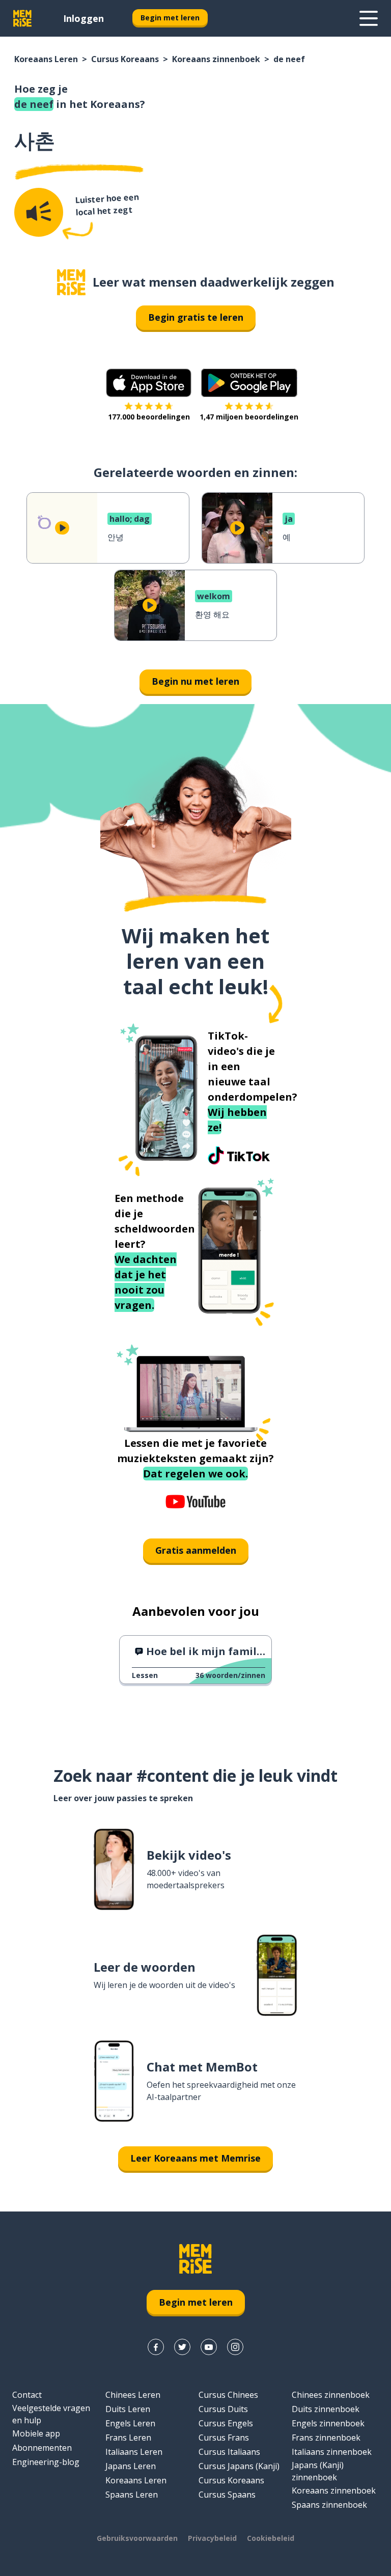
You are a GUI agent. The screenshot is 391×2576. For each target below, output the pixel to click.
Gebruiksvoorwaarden (137, 2538)
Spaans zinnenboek (329, 2505)
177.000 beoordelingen (149, 417)
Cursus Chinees (228, 2395)
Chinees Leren (133, 2395)
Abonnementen (42, 2448)
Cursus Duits (223, 2409)
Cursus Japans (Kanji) (239, 2466)
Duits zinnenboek (326, 2409)
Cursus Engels (226, 2423)
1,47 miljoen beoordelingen (249, 417)
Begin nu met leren (195, 681)
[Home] (71, 282)
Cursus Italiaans (229, 2452)
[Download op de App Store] (149, 383)
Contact (27, 2395)
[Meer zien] (369, 18)
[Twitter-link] (182, 2347)
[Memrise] (22, 18)
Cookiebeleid (271, 2538)
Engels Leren (130, 2423)
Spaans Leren (132, 2495)
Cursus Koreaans (125, 59)
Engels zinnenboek (328, 2423)
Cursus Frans (224, 2438)
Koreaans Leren (46, 59)
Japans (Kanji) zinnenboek (318, 2471)
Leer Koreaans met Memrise (195, 2158)
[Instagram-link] (235, 2347)
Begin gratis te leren (196, 317)
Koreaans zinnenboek (216, 59)
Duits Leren (128, 2409)
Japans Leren (131, 2466)
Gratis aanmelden (196, 1550)
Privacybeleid (212, 2538)
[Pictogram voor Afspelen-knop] (62, 528)
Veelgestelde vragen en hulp (51, 2414)
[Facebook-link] (156, 2347)
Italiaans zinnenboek (332, 2452)
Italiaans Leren (134, 2452)
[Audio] (39, 212)
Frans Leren (128, 2438)
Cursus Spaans (227, 2495)
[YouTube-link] (209, 2347)
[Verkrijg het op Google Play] (249, 383)
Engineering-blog (46, 2462)
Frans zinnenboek (326, 2438)
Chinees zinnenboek (331, 2395)
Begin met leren (170, 18)
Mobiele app (36, 2433)
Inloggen (83, 18)
